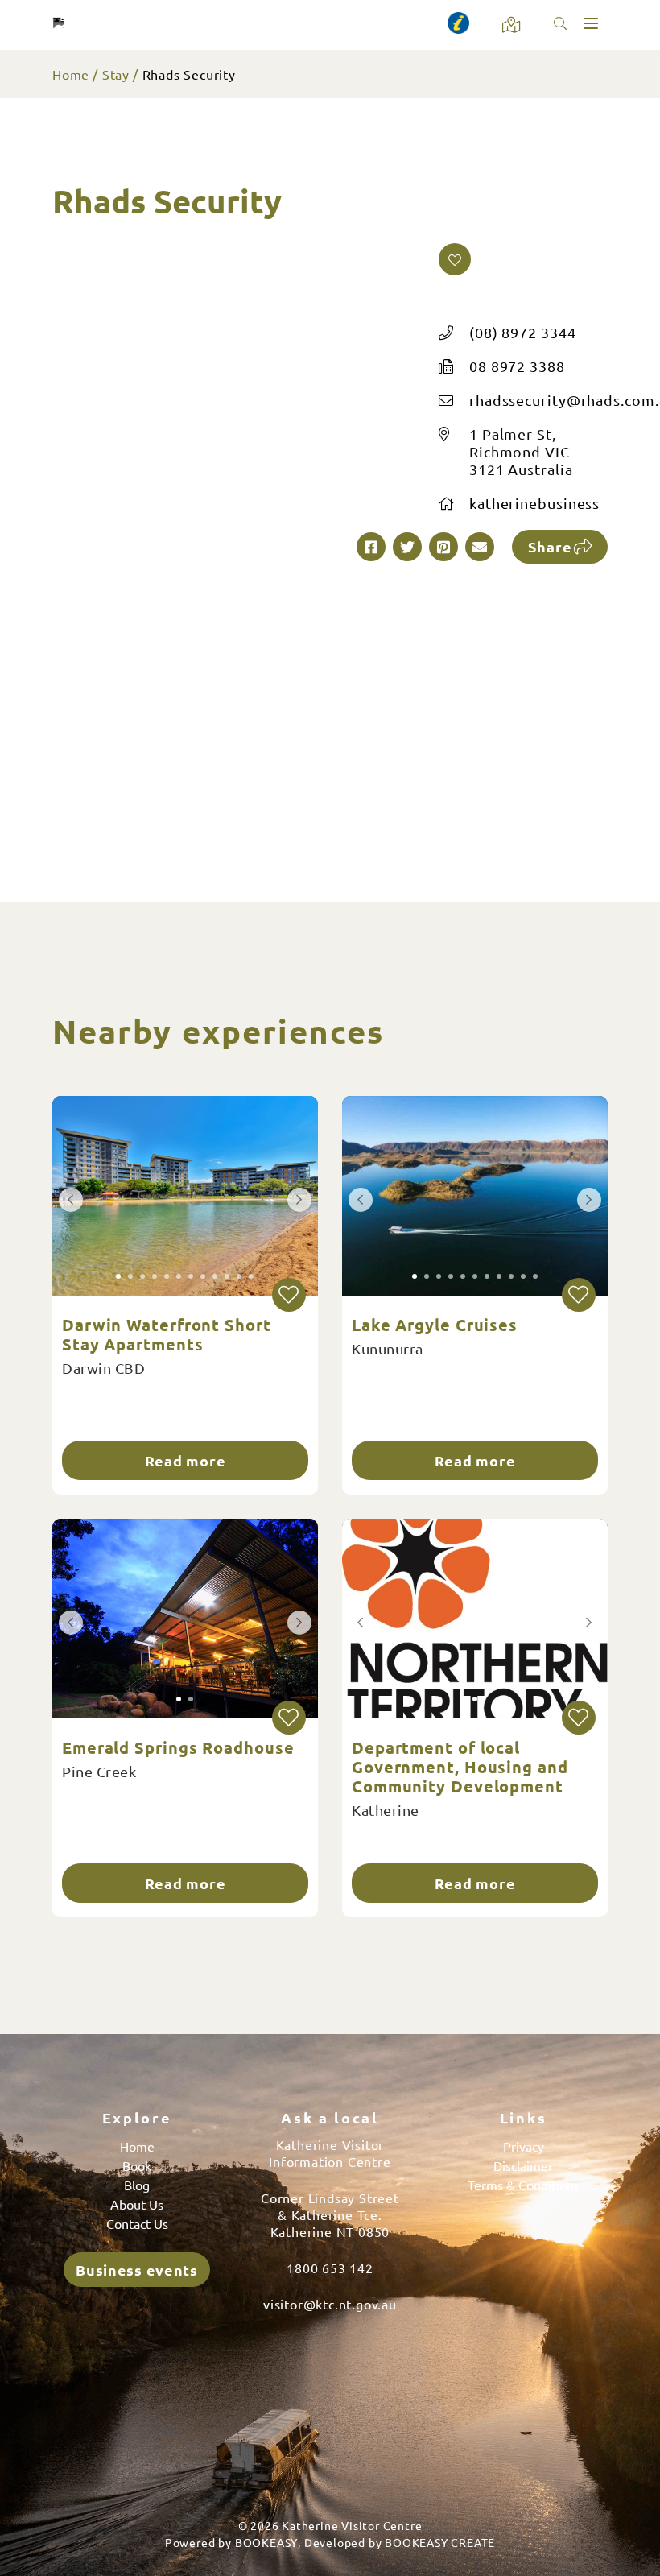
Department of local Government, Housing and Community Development (460, 1767)
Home (71, 74)
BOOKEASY (266, 2542)
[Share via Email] (480, 547)
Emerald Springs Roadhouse (178, 1747)
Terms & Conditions (524, 2185)
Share (550, 546)
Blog (137, 2185)
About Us (137, 2204)
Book (137, 2165)
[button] (455, 259)
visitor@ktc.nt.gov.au (330, 2304)
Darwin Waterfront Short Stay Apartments (167, 1334)
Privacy (524, 2146)
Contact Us (137, 2223)
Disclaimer (523, 2165)
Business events (137, 2270)
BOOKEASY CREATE (440, 2542)
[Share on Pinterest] (443, 547)
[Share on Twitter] (407, 547)
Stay (116, 74)
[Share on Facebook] (371, 547)
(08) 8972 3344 (523, 332)
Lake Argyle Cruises (435, 1325)
